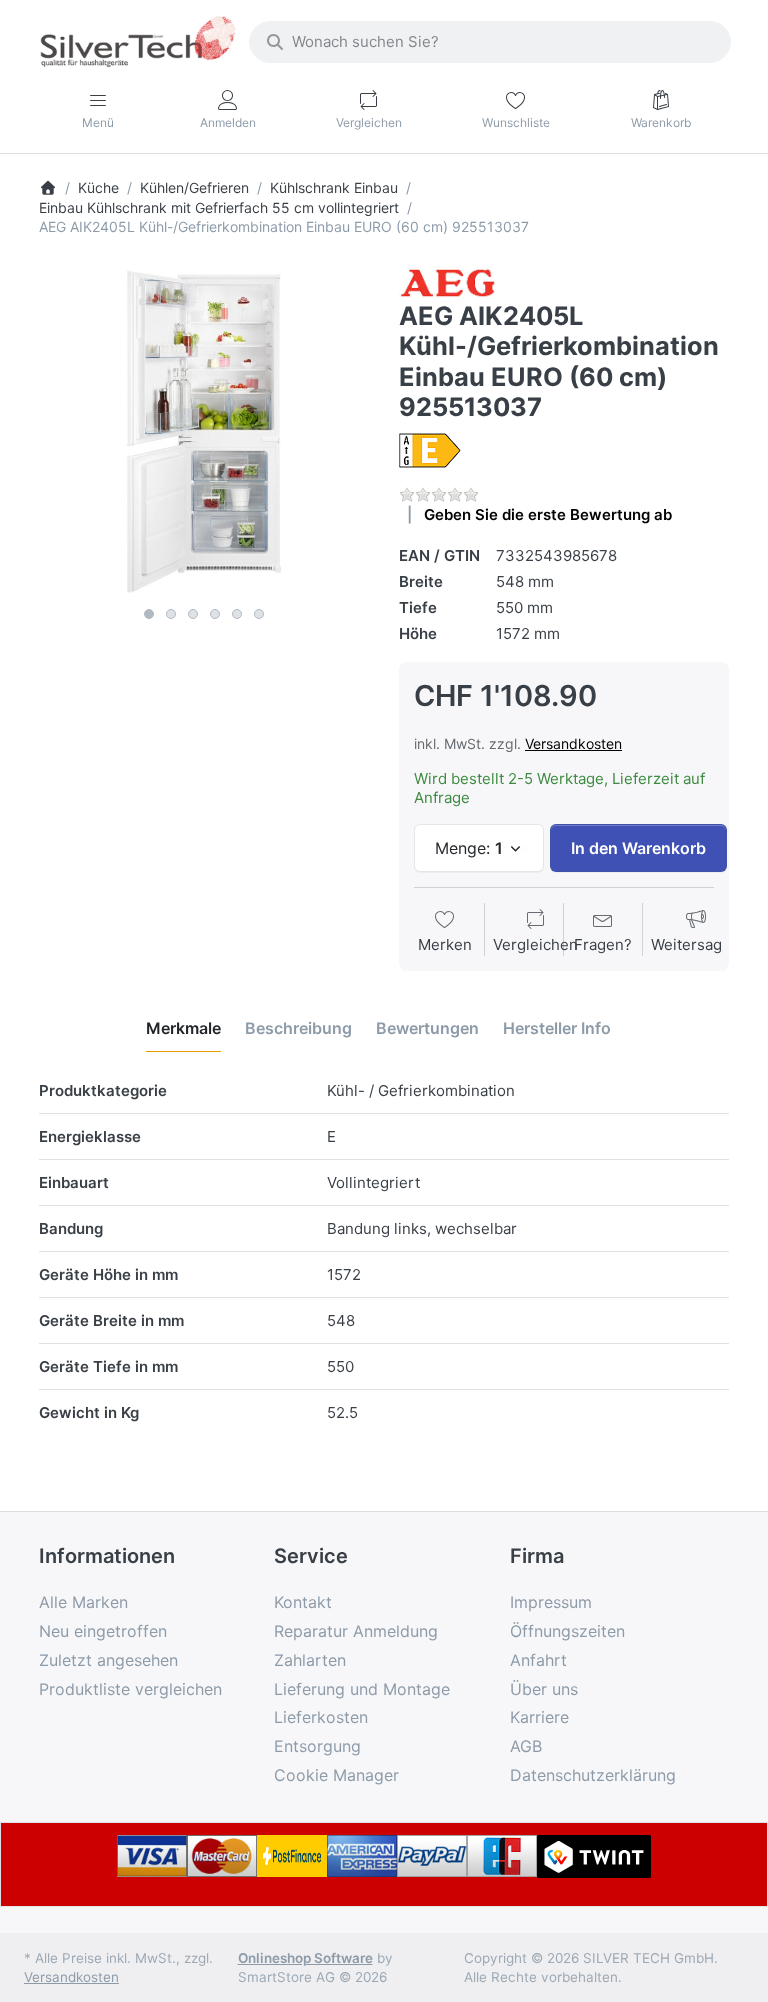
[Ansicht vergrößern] (204, 432)
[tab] (183, 1028)
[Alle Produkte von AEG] (447, 281)
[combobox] (490, 42)
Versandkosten (573, 743)
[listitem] (204, 432)
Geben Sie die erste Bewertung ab (548, 514)
